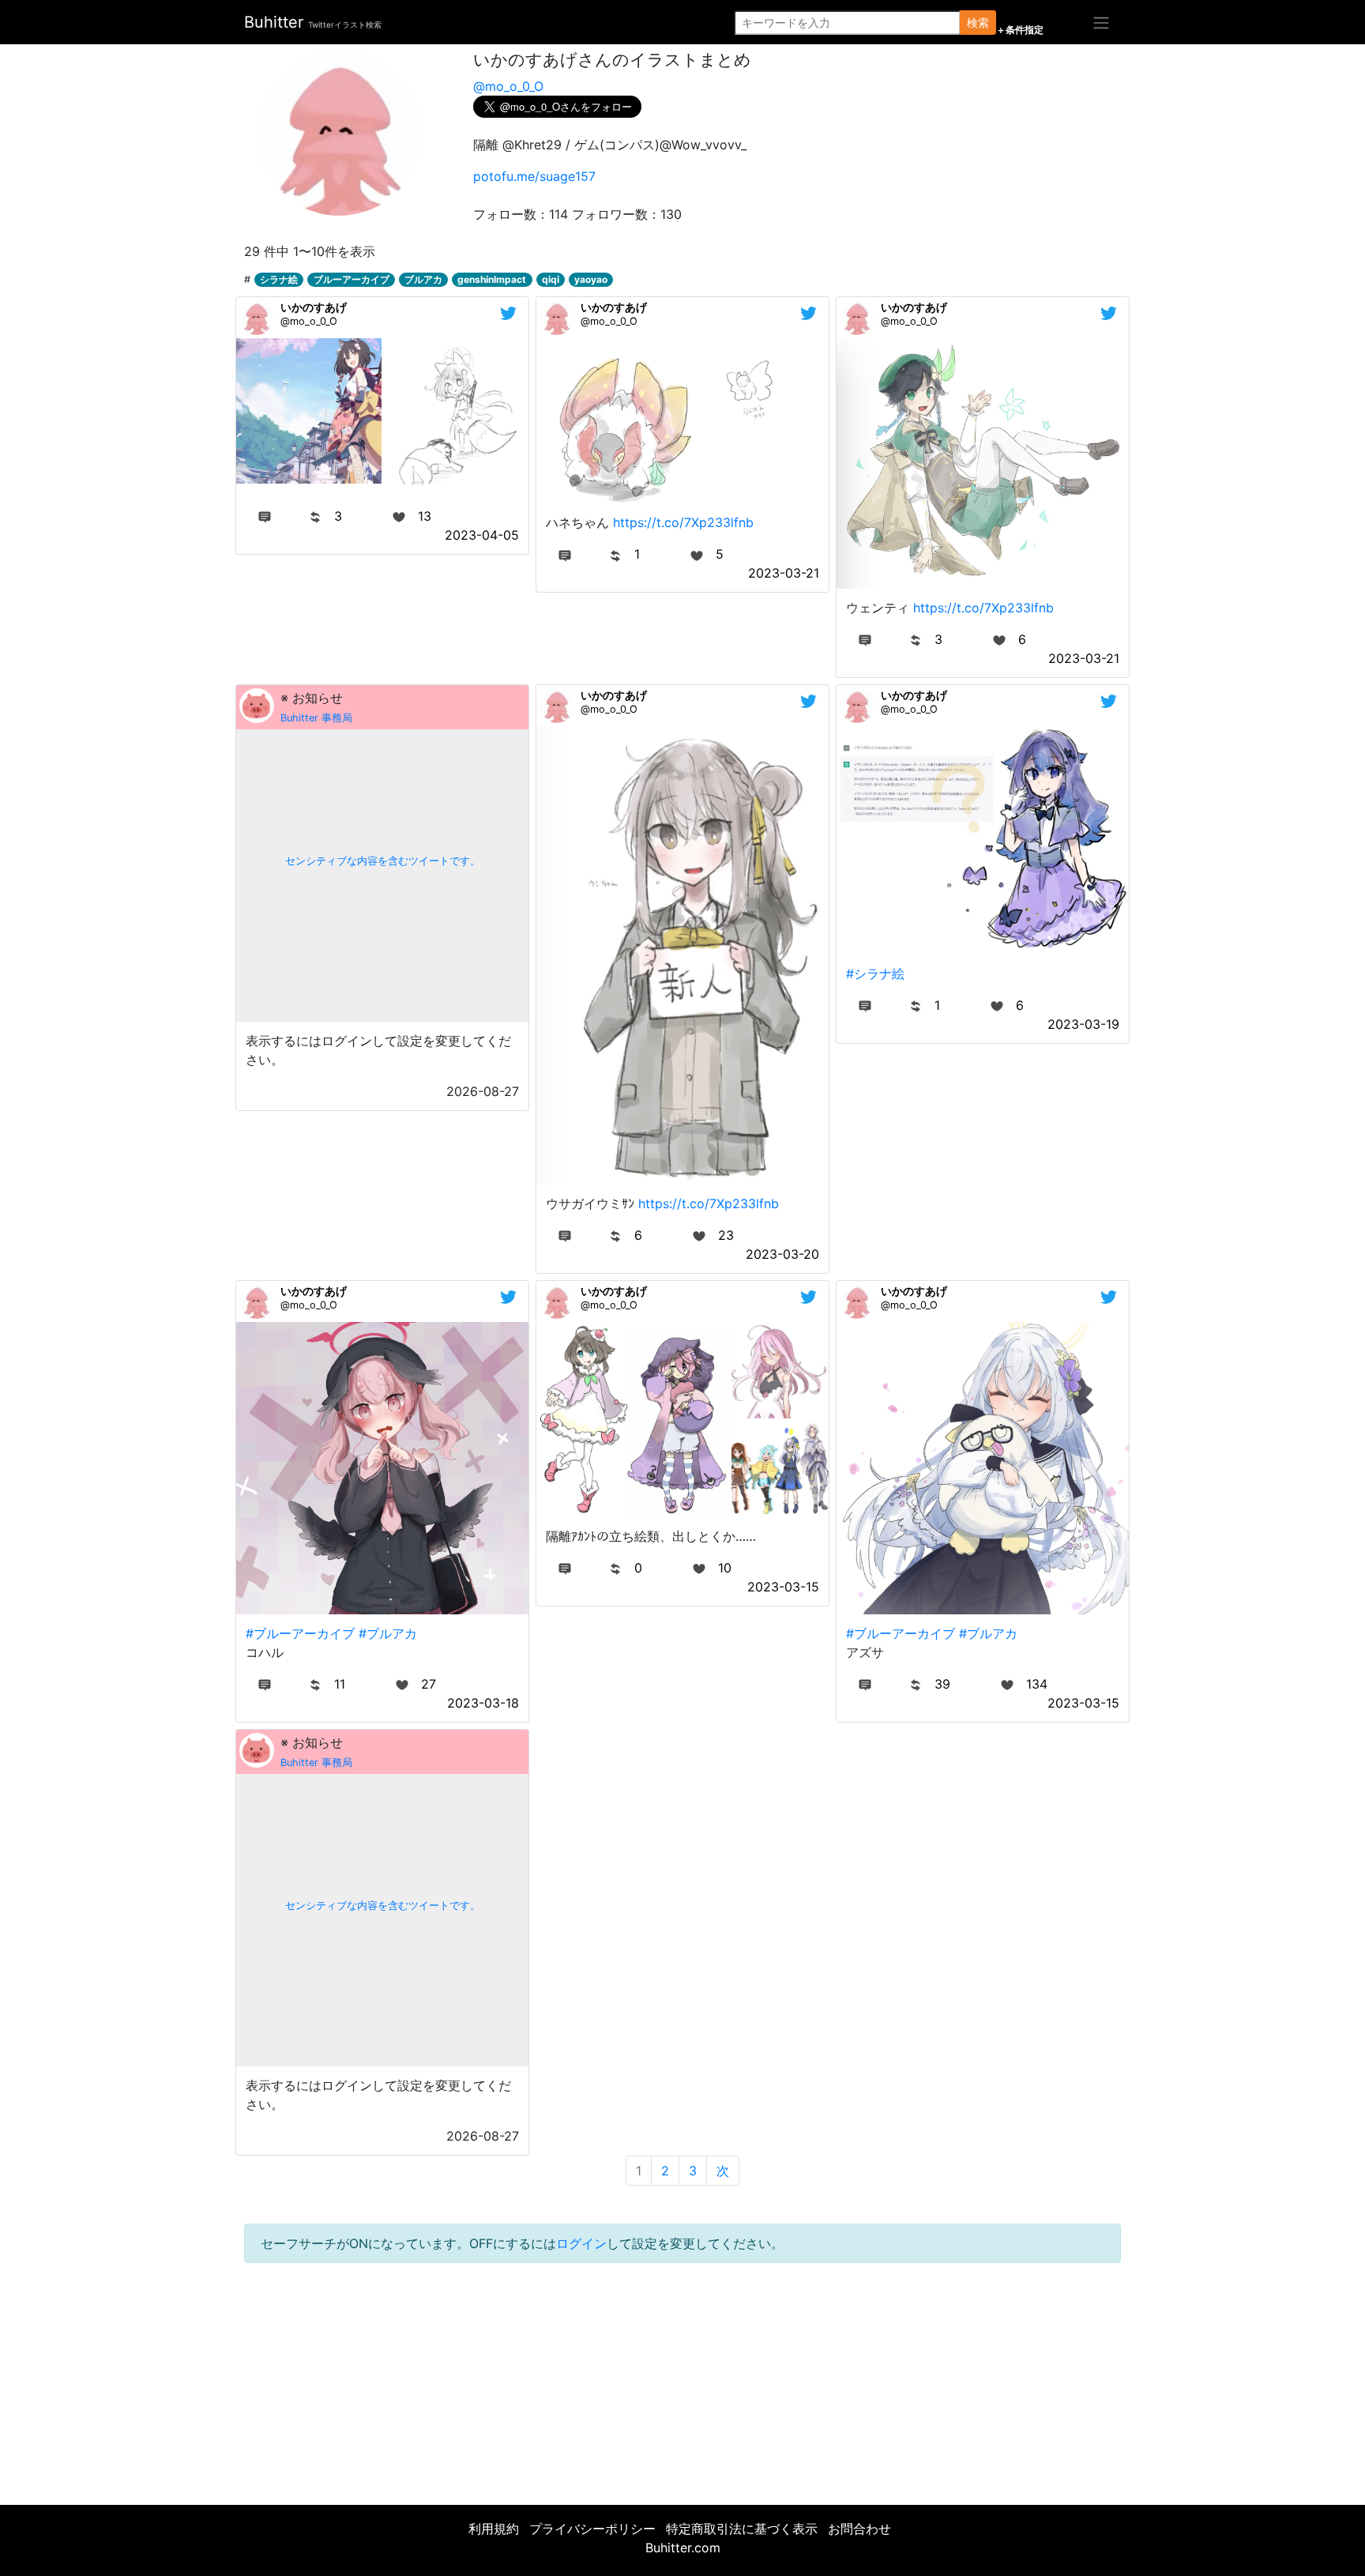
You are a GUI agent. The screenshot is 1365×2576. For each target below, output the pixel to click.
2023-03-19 (1083, 1024)
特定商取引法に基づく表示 (742, 2529)
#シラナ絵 (875, 974)
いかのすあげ (314, 307)
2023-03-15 (783, 1587)
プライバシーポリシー (592, 2529)
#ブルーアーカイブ (300, 1633)
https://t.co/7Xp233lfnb (683, 522)
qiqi (551, 279)
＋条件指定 (1020, 30)
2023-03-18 (483, 1703)
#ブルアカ (388, 1633)
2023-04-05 (482, 535)
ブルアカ (423, 279)
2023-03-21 (784, 573)
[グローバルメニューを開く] (1101, 22)
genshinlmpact (492, 279)
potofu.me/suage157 (534, 176)
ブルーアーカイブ (352, 279)
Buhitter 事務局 (316, 718)
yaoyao (591, 279)
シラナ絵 (279, 279)
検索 (978, 23)
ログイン (581, 2243)
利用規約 (494, 2529)
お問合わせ (859, 2529)
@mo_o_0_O (508, 86)
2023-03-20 (782, 1254)
